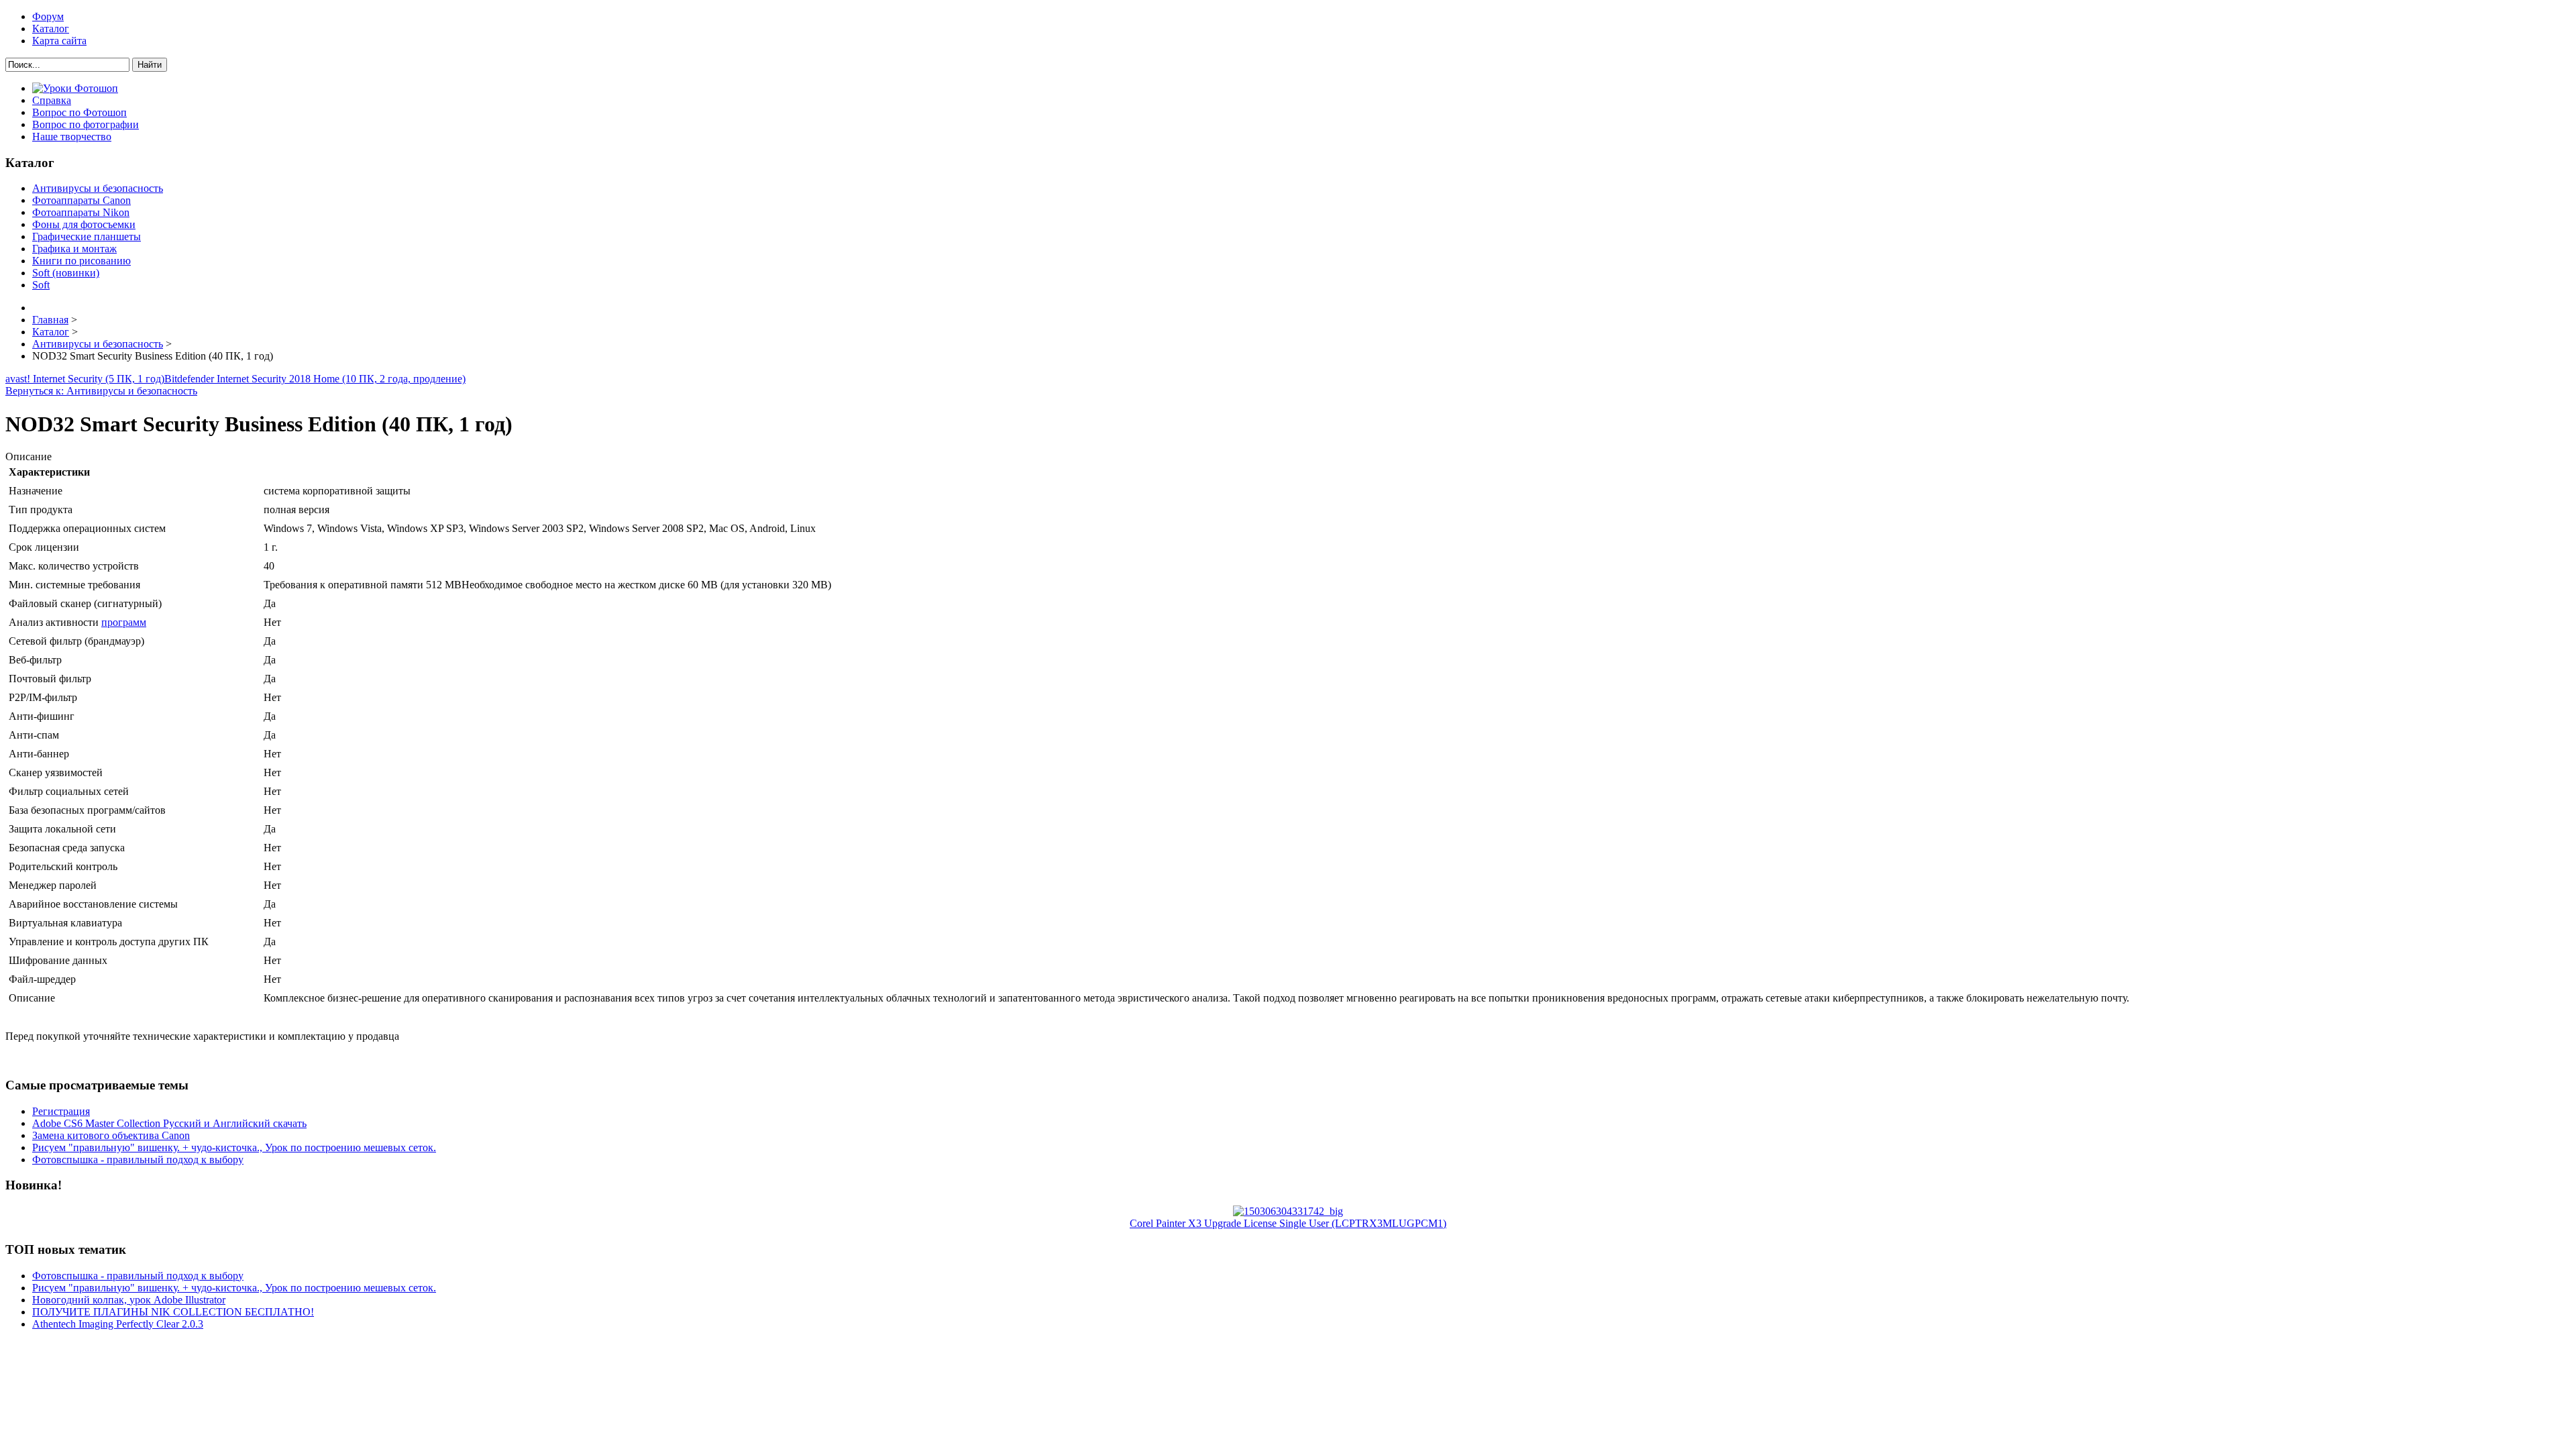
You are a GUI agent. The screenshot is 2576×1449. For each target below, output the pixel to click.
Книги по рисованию (82, 261)
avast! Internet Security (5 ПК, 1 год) (85, 379)
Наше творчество (72, 137)
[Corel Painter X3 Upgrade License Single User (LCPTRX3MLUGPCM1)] (1288, 1211)
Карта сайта (59, 41)
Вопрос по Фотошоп (79, 112)
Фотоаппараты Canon (82, 200)
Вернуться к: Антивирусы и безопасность (101, 391)
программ (124, 622)
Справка (52, 100)
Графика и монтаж (74, 249)
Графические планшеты (87, 236)
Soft (41, 285)
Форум (48, 16)
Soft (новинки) (66, 273)
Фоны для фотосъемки (84, 224)
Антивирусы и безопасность (98, 188)
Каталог (51, 29)
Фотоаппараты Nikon (81, 212)
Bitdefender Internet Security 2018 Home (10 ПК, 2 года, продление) (315, 379)
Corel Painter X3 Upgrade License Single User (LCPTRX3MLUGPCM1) (1288, 1223)
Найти (150, 65)
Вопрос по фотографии (86, 124)
